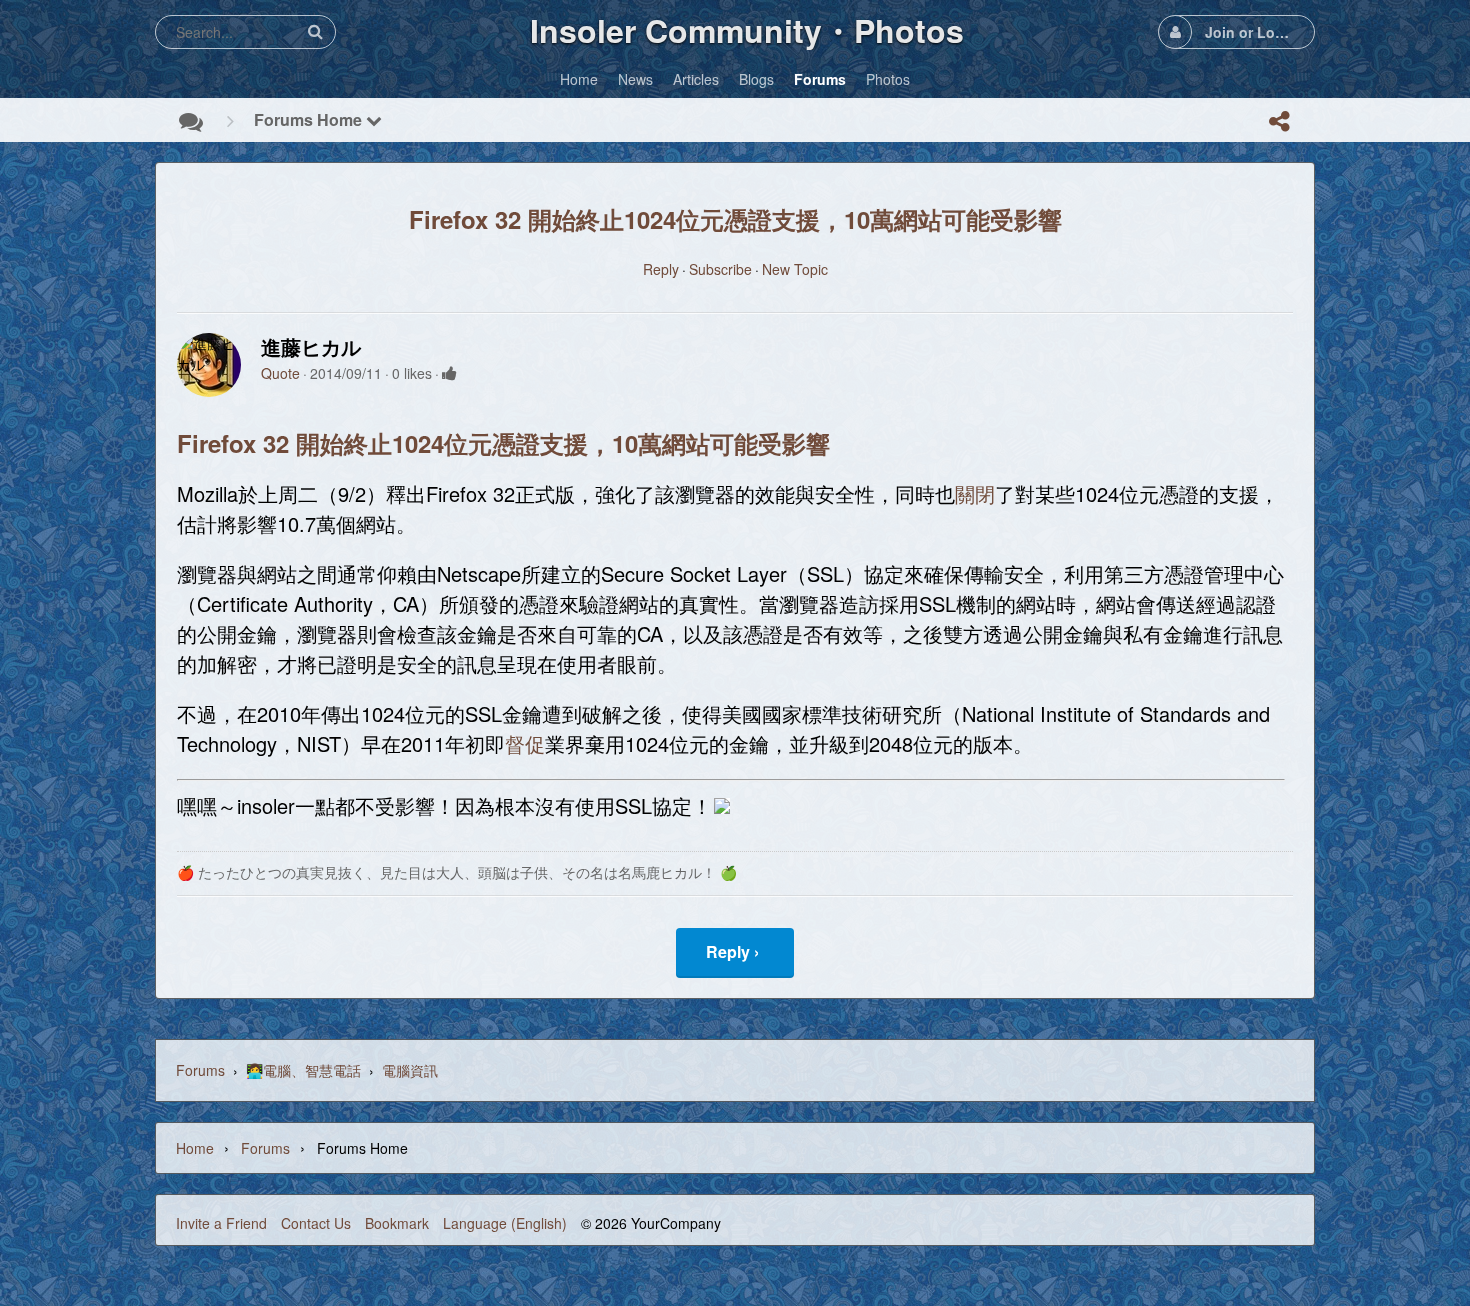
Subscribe (720, 269)
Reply (661, 269)
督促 (525, 743)
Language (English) (505, 1223)
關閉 (975, 493)
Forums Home (310, 119)
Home (195, 1148)
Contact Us (316, 1223)
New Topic (795, 269)
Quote (280, 373)
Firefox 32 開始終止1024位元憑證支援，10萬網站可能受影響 (735, 219)
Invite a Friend (221, 1223)
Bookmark (397, 1223)
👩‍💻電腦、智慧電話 (303, 1070)
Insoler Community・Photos (747, 30)
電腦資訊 (410, 1070)
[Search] (315, 31)
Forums (200, 1070)
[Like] (449, 373)
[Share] (1279, 121)
